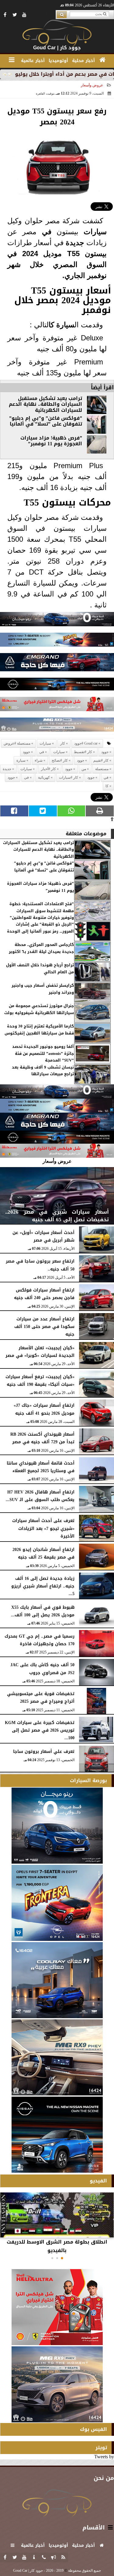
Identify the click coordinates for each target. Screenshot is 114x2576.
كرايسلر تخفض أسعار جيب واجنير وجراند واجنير (43, 989)
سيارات (95, 232)
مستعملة (102, 769)
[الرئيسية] (102, 60)
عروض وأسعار (92, 85)
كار (63, 743)
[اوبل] (57, 641)
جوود (105, 752)
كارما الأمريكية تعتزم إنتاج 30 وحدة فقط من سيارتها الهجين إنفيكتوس (39, 1030)
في (47, 232)
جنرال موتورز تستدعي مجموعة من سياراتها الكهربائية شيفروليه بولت (39, 1009)
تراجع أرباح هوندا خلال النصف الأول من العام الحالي (40, 969)
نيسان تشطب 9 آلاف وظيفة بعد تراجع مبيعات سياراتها (43, 1071)
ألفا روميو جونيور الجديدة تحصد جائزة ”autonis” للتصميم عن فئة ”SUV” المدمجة (43, 1053)
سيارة (65, 325)
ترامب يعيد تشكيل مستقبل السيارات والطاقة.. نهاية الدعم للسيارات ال (45, 404)
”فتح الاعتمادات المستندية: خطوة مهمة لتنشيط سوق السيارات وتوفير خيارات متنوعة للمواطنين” (42, 911)
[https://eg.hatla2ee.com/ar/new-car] (82, 265)
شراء (39, 760)
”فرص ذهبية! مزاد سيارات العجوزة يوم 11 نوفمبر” (51, 441)
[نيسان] (57, 686)
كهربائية (45, 410)
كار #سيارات (69, 777)
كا (51, 325)
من (84, 769)
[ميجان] (57, 621)
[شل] (57, 706)
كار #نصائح (60, 760)
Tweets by (104, 2457)
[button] (62, 2258)
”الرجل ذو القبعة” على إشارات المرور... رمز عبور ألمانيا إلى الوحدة (40, 928)
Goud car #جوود (86, 743)
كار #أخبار (48, 769)
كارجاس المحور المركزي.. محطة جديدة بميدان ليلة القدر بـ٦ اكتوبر (41, 948)
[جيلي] (57, 664)
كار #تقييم (101, 760)
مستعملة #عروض (17, 743)
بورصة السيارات (88, 1780)
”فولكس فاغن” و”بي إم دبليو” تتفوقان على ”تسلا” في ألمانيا (46, 421)
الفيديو (98, 2181)
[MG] (57, 2057)
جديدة (75, 243)
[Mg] (57, 726)
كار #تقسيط (83, 752)
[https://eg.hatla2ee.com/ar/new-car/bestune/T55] (82, 254)
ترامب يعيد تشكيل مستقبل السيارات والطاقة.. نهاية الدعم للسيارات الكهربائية (38, 850)
